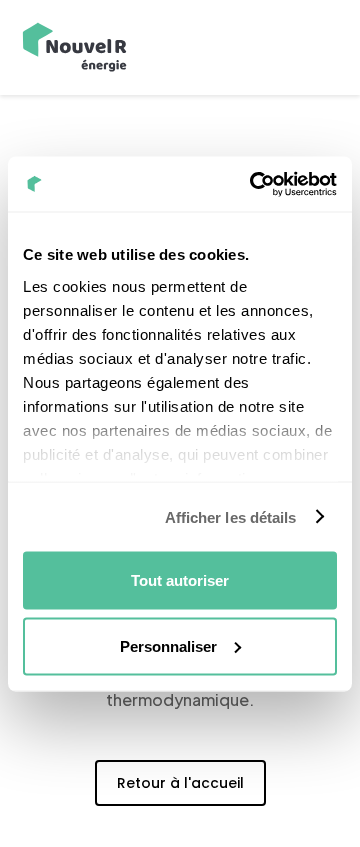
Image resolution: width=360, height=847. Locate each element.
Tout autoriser (180, 580)
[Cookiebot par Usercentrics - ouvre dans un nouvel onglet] (254, 184)
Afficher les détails (231, 516)
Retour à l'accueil (180, 783)
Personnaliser (168, 645)
